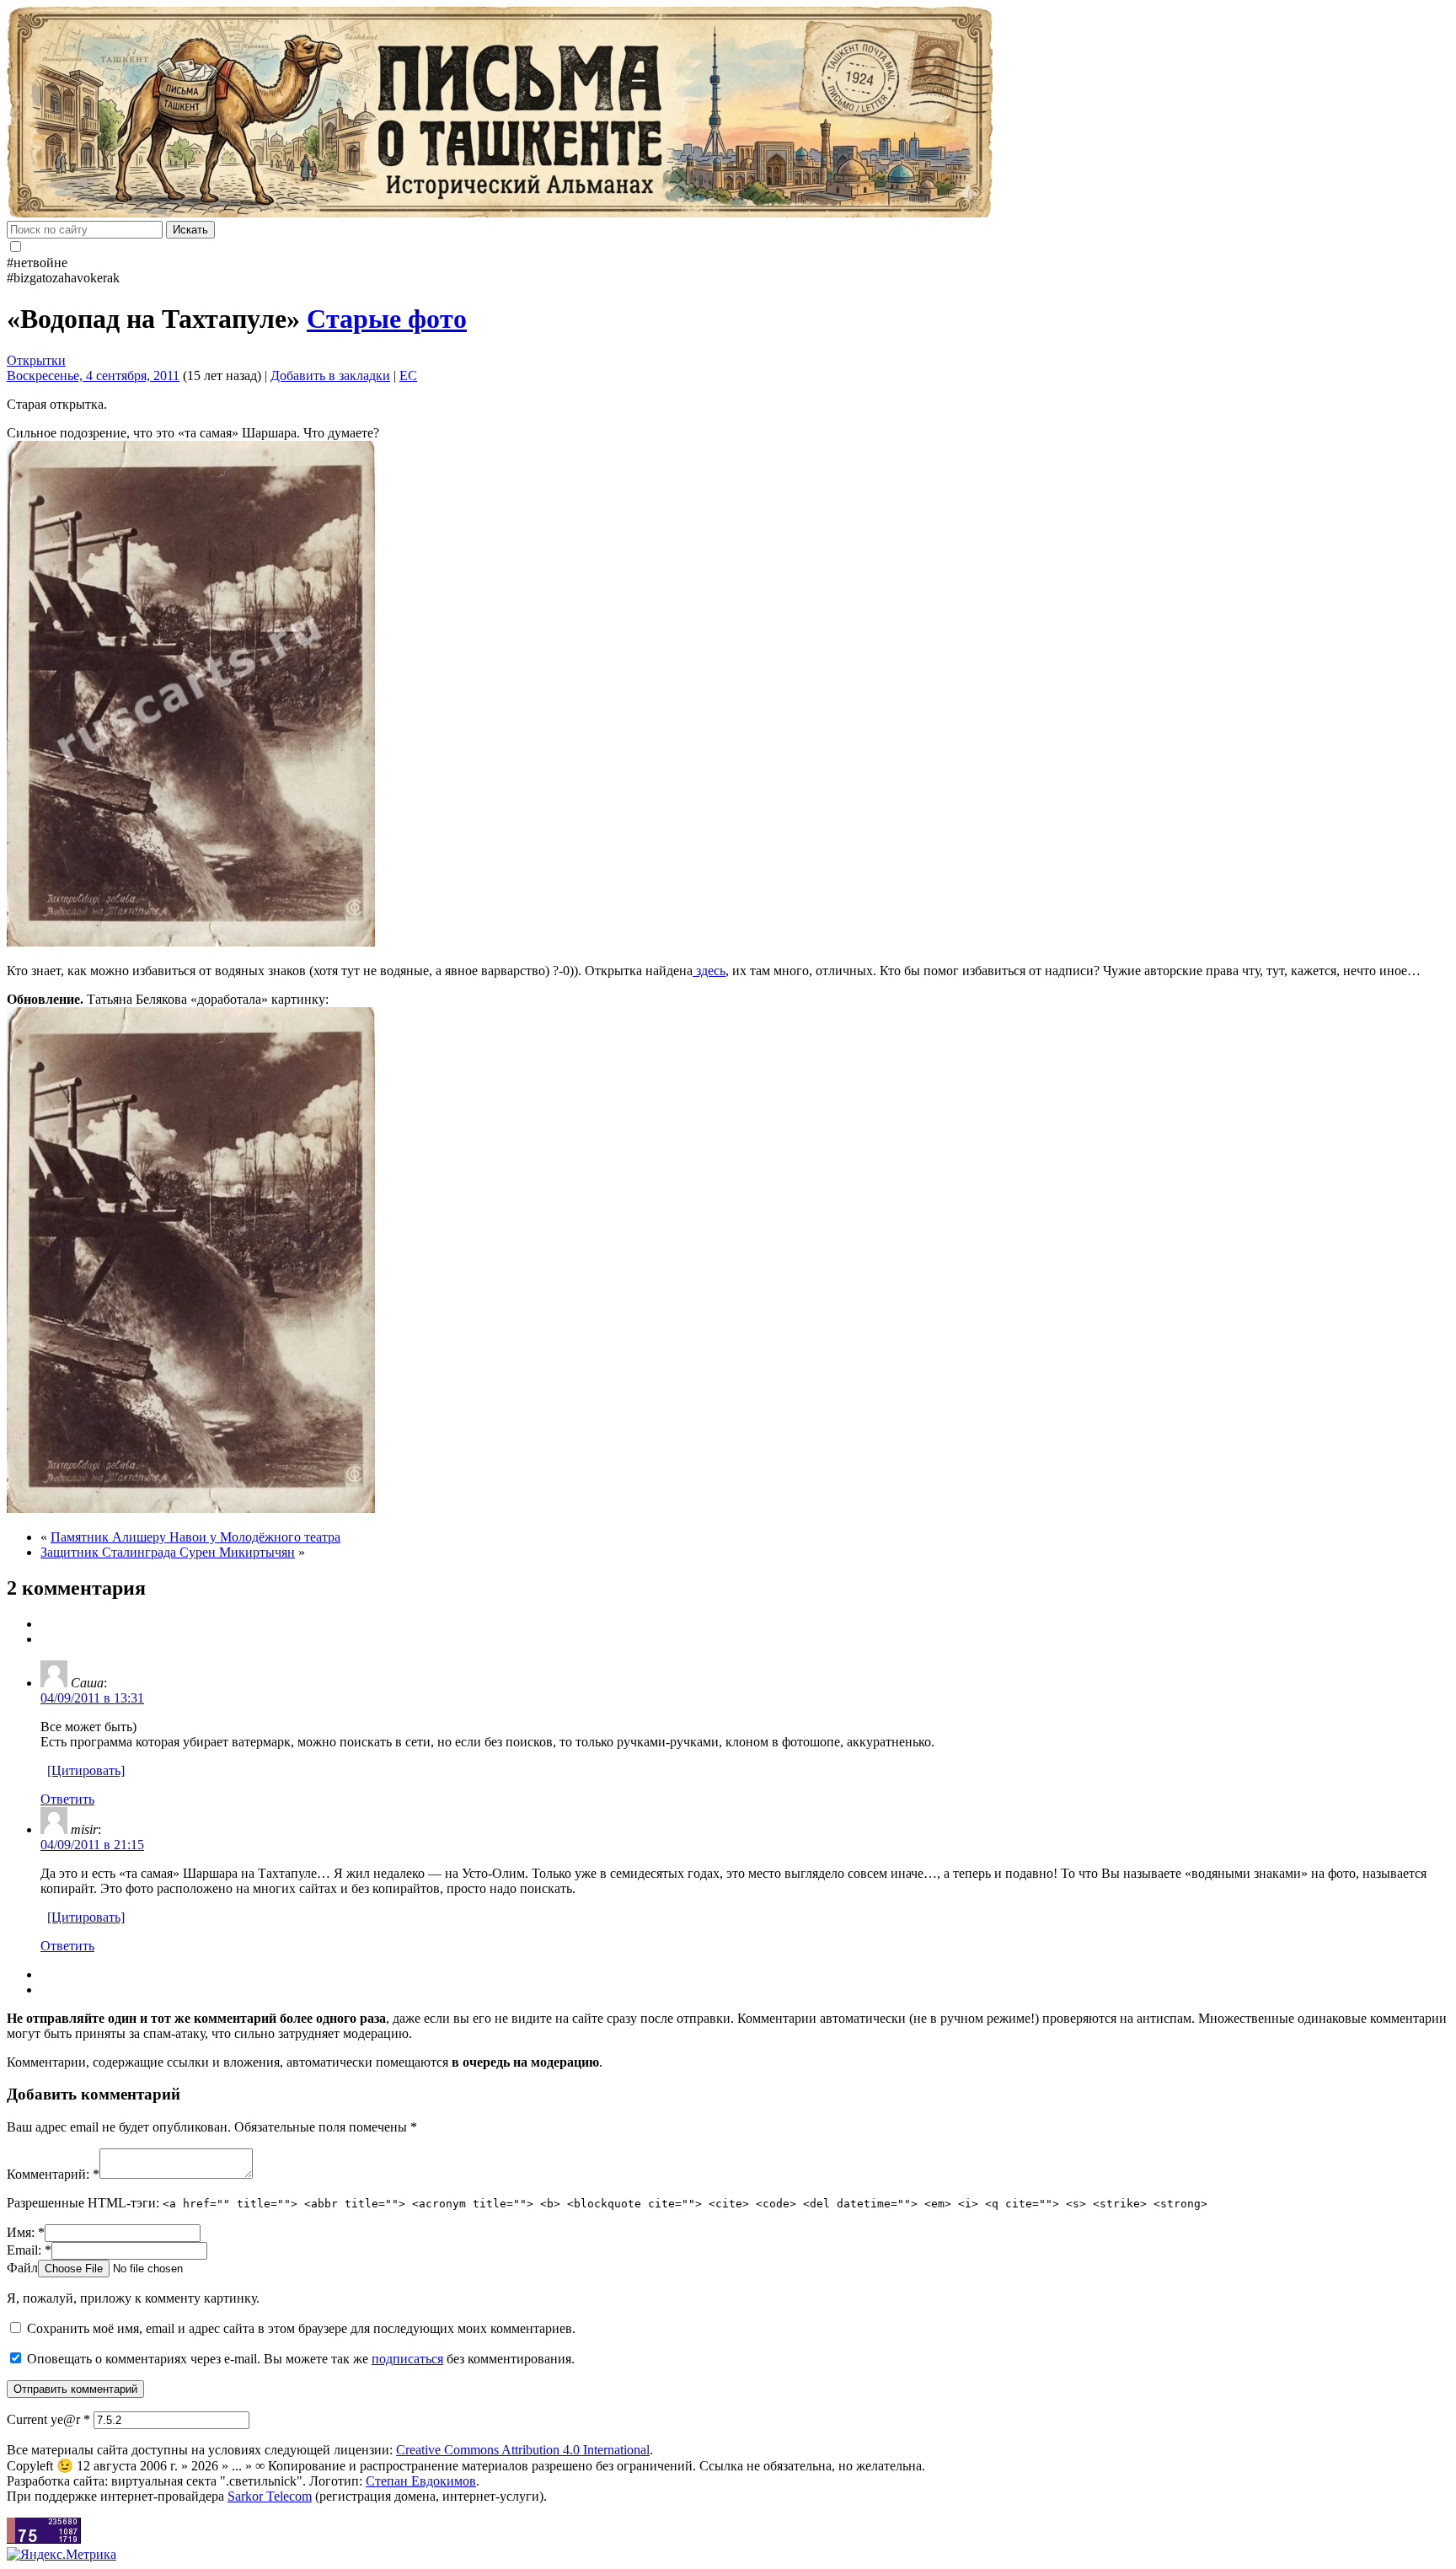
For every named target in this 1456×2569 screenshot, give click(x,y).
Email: (29, 2250)
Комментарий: (53, 2174)
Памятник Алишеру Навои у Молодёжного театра (195, 1537)
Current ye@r (48, 2419)
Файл (22, 2268)
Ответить (67, 1799)
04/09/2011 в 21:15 (92, 1845)
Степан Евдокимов (421, 2481)
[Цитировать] (86, 1770)
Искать (190, 230)
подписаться (407, 2359)
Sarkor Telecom (270, 2496)
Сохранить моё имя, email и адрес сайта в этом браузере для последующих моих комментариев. (301, 2328)
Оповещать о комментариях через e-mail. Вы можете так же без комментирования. (299, 2359)
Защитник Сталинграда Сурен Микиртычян (168, 1552)
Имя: (26, 2232)
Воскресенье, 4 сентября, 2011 (93, 375)
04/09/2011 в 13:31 (92, 1698)
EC (408, 375)
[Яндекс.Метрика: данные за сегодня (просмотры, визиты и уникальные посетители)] (62, 2555)
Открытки (36, 360)
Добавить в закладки (330, 375)
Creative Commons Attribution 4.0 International (523, 2450)
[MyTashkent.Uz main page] (728, 114)
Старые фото (387, 319)
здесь (709, 971)
